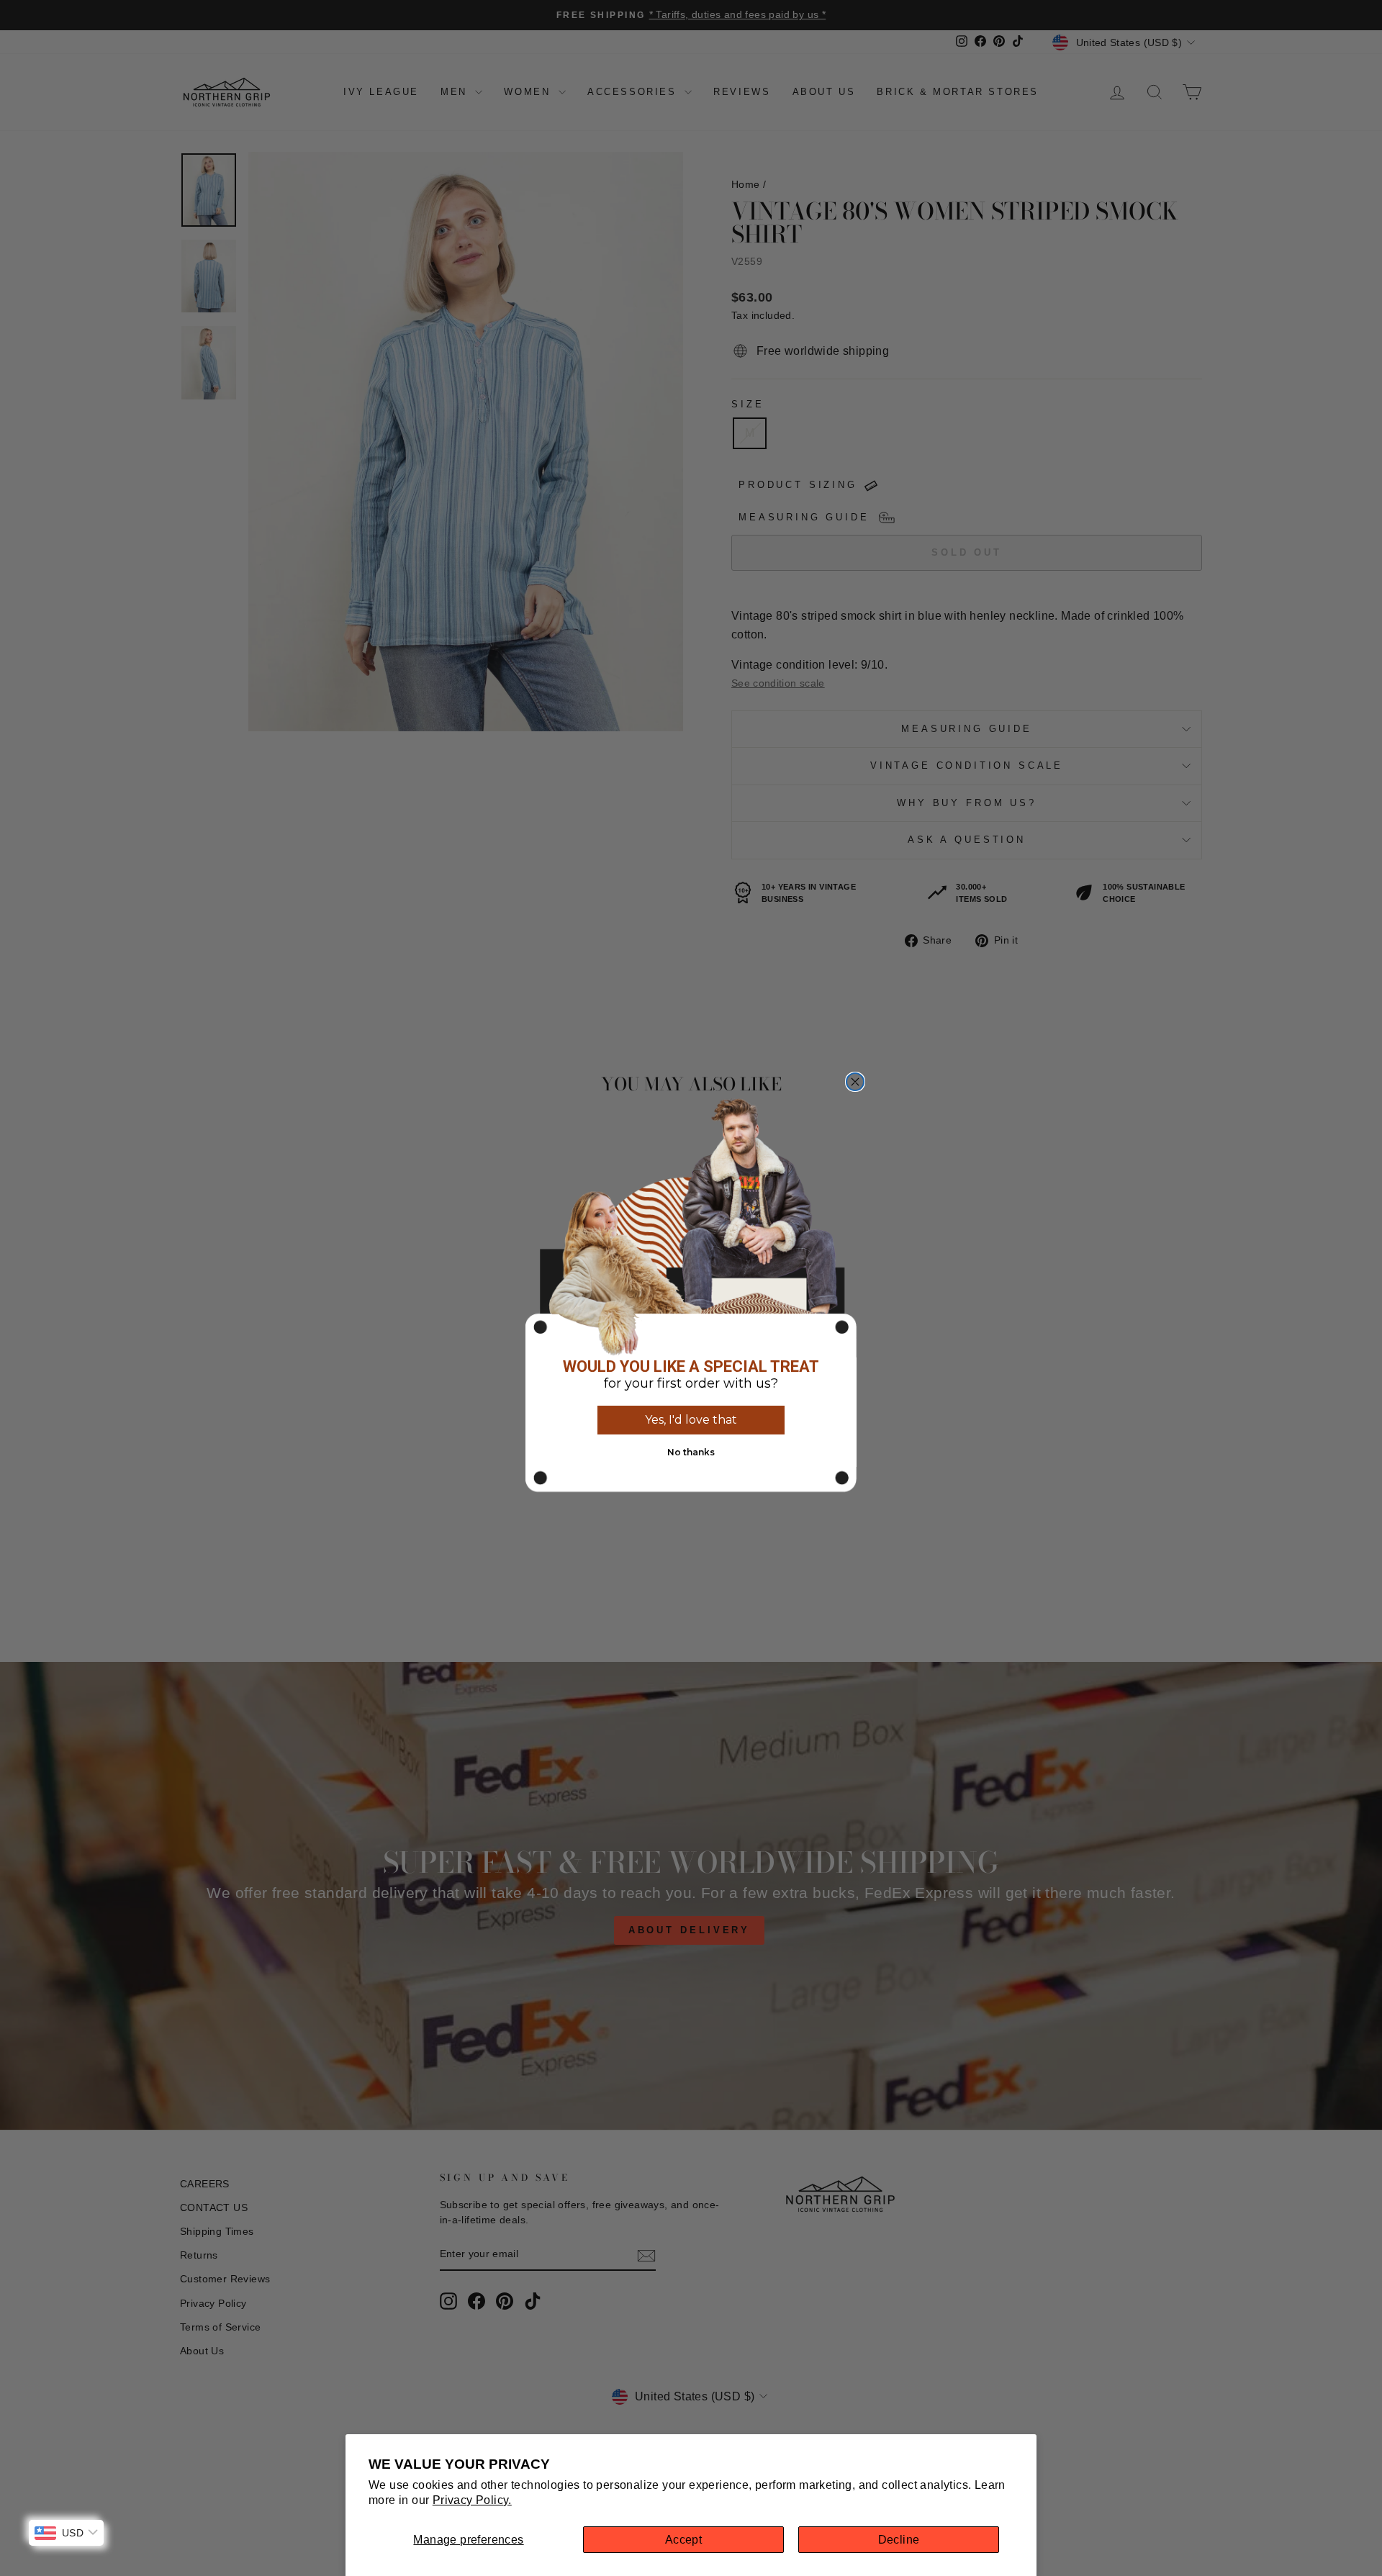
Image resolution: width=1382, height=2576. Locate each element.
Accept (683, 2540)
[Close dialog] (855, 1082)
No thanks (691, 1452)
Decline (899, 2540)
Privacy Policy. (472, 2500)
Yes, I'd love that (691, 1420)
